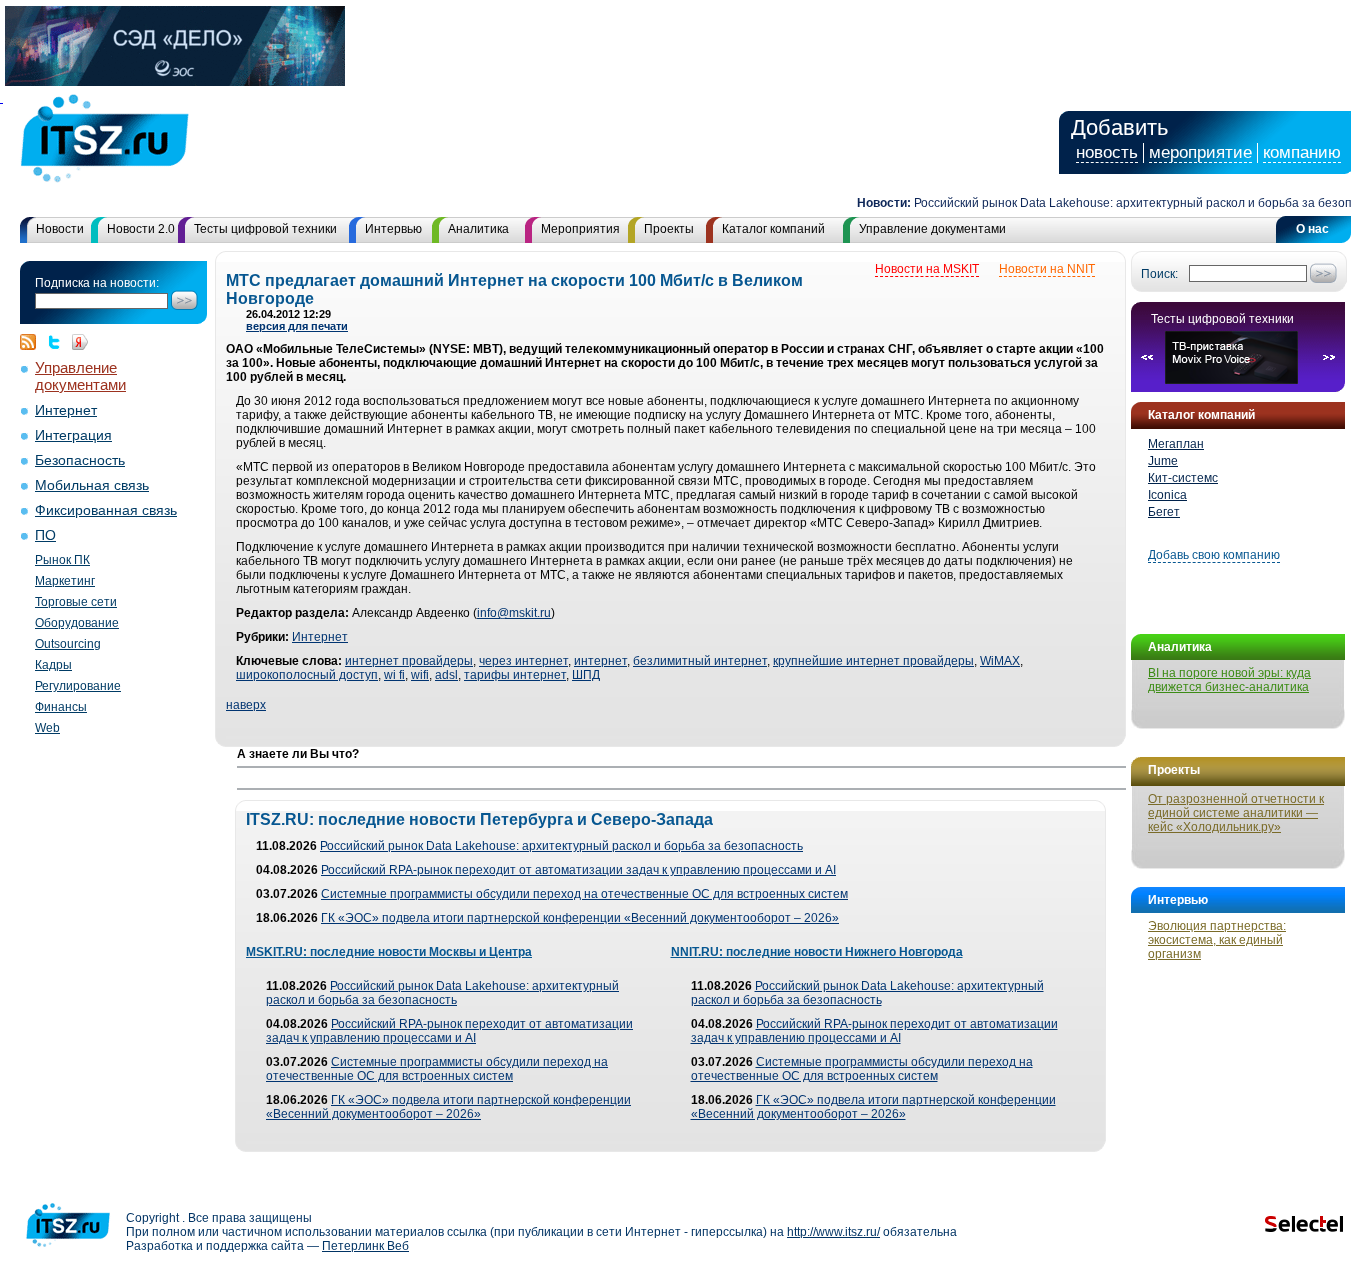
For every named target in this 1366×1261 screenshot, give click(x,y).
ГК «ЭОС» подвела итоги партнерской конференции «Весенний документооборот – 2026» (580, 918)
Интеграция (73, 435)
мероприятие (1200, 152)
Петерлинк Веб (365, 1246)
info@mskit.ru (514, 613)
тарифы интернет (515, 675)
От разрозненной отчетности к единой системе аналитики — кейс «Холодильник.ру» (1236, 813)
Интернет (66, 410)
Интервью (393, 229)
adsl (446, 675)
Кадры (53, 665)
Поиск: (1159, 274)
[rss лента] (33, 342)
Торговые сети (76, 602)
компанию (1302, 152)
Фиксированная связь (106, 510)
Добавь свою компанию (1214, 555)
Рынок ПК (62, 560)
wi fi (394, 675)
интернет (600, 661)
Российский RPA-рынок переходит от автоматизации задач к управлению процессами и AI (578, 870)
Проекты (669, 229)
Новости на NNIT (1047, 269)
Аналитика (478, 229)
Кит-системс (1183, 478)
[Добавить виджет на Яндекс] (80, 342)
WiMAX (1000, 661)
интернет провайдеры (409, 661)
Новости (60, 229)
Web (47, 728)
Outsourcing (68, 644)
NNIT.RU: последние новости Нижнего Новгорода (817, 952)
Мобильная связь (92, 485)
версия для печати (297, 326)
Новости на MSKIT (927, 269)
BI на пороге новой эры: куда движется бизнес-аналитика (1229, 680)
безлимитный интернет (700, 661)
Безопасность (80, 460)
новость (1107, 152)
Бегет (1164, 512)
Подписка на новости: (97, 283)
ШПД (586, 675)
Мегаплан (1176, 444)
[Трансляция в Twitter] (59, 342)
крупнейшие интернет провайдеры (873, 661)
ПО (45, 535)
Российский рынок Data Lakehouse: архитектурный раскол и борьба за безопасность (561, 846)
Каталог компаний (773, 229)
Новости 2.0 (141, 229)
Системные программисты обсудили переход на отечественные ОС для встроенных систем (584, 894)
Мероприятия (580, 229)
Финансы (61, 707)
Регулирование (78, 686)
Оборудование (77, 623)
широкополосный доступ (307, 675)
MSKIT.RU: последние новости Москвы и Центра (389, 952)
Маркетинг (65, 581)
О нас (1312, 229)
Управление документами (932, 229)
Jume (1163, 461)
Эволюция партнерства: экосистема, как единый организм (1217, 940)
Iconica (1167, 495)
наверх (246, 705)
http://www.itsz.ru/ (833, 1232)
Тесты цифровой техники (265, 229)
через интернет (523, 661)
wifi (420, 675)
